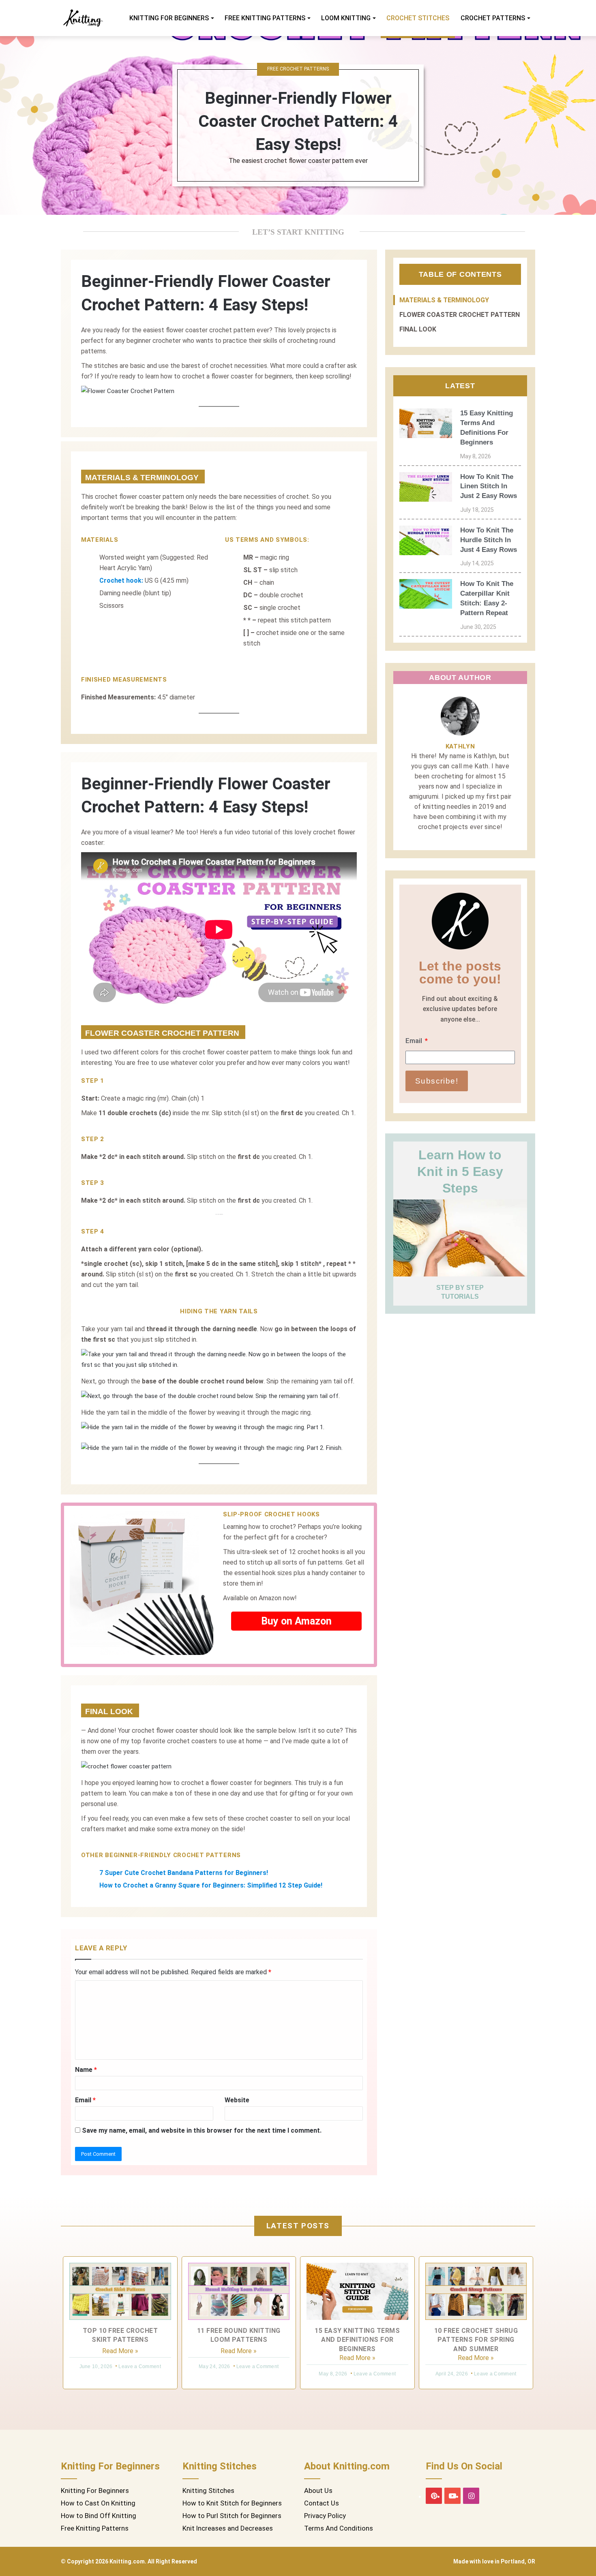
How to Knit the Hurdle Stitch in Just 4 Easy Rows (489, 540)
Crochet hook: (121, 580)
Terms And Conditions (339, 2528)
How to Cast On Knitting (98, 2503)
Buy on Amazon (296, 1621)
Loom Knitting (346, 18)
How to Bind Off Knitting (99, 2516)
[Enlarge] (346, 396)
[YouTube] (452, 2496)
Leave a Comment (140, 2366)
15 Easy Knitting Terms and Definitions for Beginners (357, 2340)
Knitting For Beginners (169, 18)
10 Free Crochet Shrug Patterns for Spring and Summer (476, 2340)
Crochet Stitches (418, 18)
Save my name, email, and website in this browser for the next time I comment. (202, 2130)
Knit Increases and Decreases (228, 2528)
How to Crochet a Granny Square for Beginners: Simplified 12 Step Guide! (211, 1885)
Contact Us (322, 2503)
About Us (318, 2490)
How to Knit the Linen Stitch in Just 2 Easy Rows (489, 486)
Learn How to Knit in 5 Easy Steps (460, 1171)
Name (86, 2070)
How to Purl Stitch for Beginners (232, 2516)
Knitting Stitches (208, 2490)
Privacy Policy (325, 2516)
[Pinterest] (434, 2496)
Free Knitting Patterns (265, 18)
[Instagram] (471, 2496)
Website (237, 2100)
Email (85, 2100)
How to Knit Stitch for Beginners (232, 2503)
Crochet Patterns (493, 18)
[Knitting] (83, 18)
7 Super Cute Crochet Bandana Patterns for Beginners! (184, 1873)
